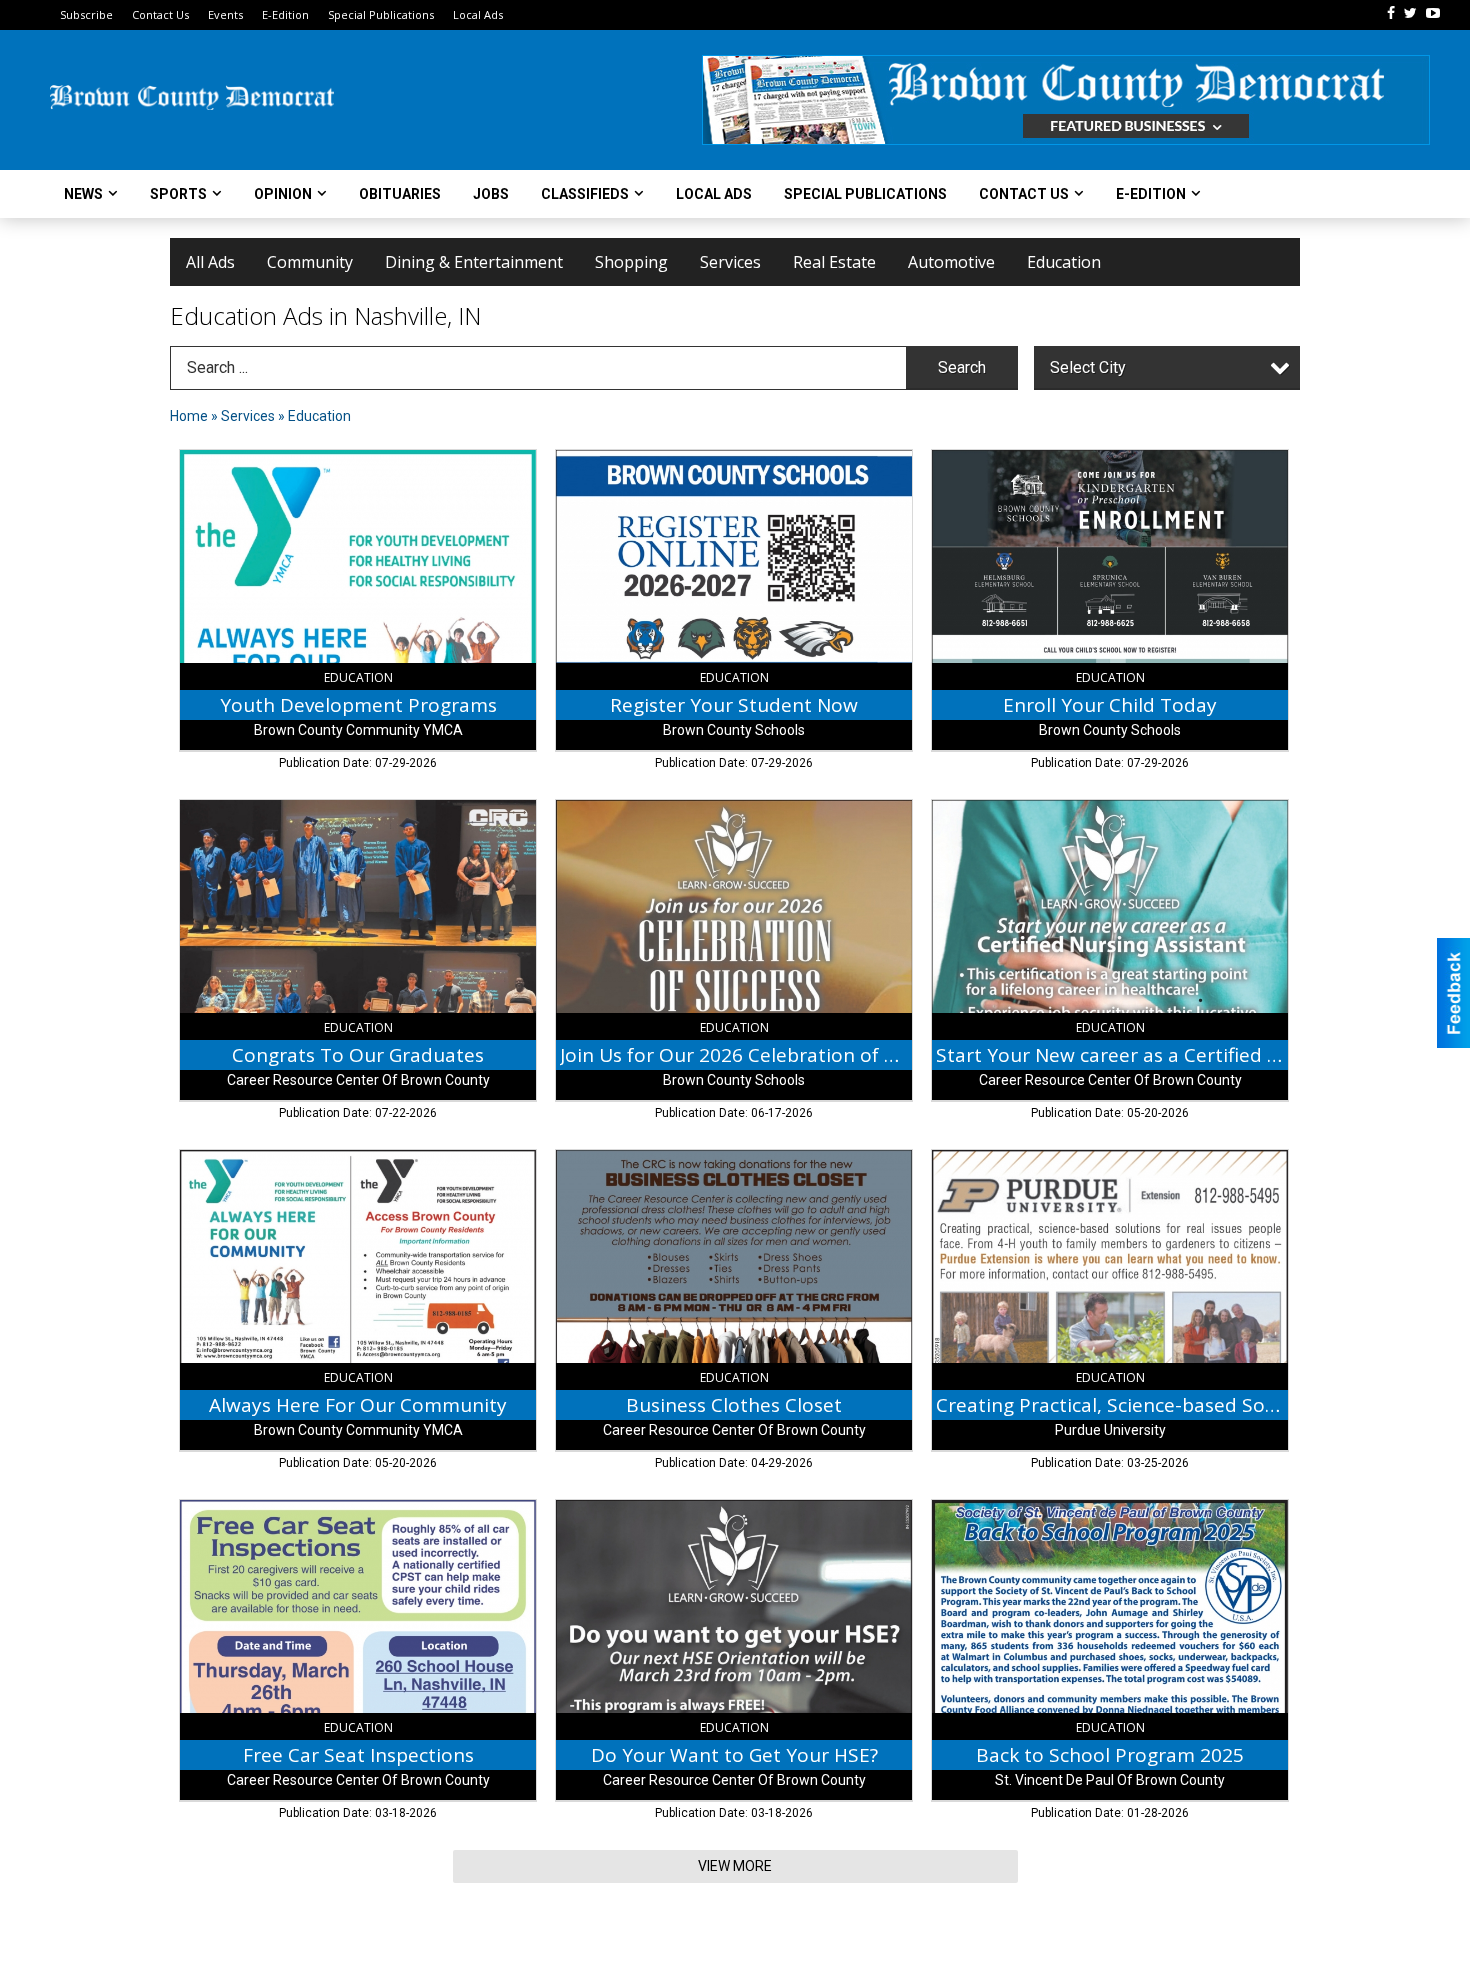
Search (962, 367)
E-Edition (285, 14)
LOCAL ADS (714, 194)
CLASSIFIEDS (585, 194)
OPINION (283, 194)
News (83, 194)
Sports (178, 194)
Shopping (631, 262)
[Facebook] (1391, 13)
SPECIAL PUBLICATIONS (865, 194)
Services (730, 262)
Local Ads (478, 14)
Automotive (951, 262)
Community (310, 262)
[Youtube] (1433, 13)
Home (189, 416)
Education (1064, 262)
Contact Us (160, 14)
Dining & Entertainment (474, 262)
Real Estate (834, 262)
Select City (1088, 367)
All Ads (210, 262)
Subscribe (86, 14)
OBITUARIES (400, 194)
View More (735, 1866)
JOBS (491, 194)
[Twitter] (1410, 13)
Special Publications (381, 14)
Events (225, 14)
